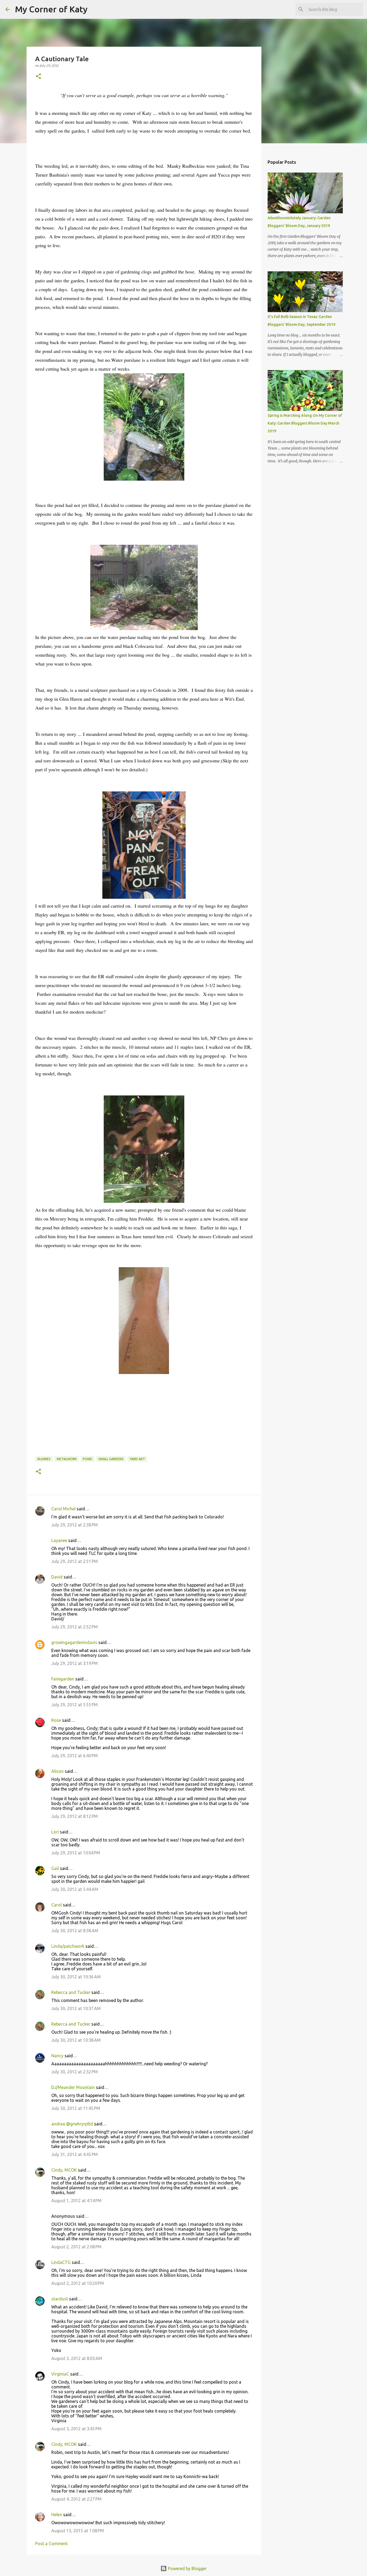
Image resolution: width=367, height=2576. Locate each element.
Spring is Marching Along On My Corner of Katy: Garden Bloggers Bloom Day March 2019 (305, 423)
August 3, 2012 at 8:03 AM (77, 2358)
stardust (60, 2299)
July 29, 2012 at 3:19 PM (75, 1663)
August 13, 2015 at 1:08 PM (78, 2531)
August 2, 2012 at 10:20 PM (78, 2283)
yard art (137, 1459)
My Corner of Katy (51, 9)
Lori (55, 1832)
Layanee (59, 1540)
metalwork (67, 1459)
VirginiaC (60, 2374)
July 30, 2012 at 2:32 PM (75, 2072)
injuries (44, 1459)
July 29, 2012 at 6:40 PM (75, 1756)
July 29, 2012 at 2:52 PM (75, 1627)
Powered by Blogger (187, 2568)
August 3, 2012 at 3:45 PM (76, 2429)
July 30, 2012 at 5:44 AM (75, 1889)
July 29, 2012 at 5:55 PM (75, 1705)
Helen (57, 2515)
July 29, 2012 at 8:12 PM (75, 1816)
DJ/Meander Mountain (73, 2087)
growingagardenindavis (74, 1642)
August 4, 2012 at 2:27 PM (76, 2499)
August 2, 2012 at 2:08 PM (76, 2247)
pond (87, 1459)
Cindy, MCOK (64, 2170)
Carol (57, 1905)
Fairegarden (63, 1679)
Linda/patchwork (68, 1946)
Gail (55, 1868)
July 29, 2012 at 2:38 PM (75, 1525)
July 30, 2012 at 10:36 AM (76, 1977)
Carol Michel (63, 1509)
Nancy (57, 2056)
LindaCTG (61, 2262)
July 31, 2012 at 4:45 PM (75, 2154)
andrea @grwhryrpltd (72, 2124)
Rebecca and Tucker (71, 1992)
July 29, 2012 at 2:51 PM (75, 1561)
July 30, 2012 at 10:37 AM (76, 2008)
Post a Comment (51, 2544)
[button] (38, 77)
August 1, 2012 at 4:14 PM (76, 2201)
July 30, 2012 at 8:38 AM (75, 1931)
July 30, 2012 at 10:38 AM (76, 2040)
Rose (56, 1720)
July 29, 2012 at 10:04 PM (76, 1853)
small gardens (111, 1459)
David (57, 1577)
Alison (57, 1771)
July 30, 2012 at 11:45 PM (76, 2108)
